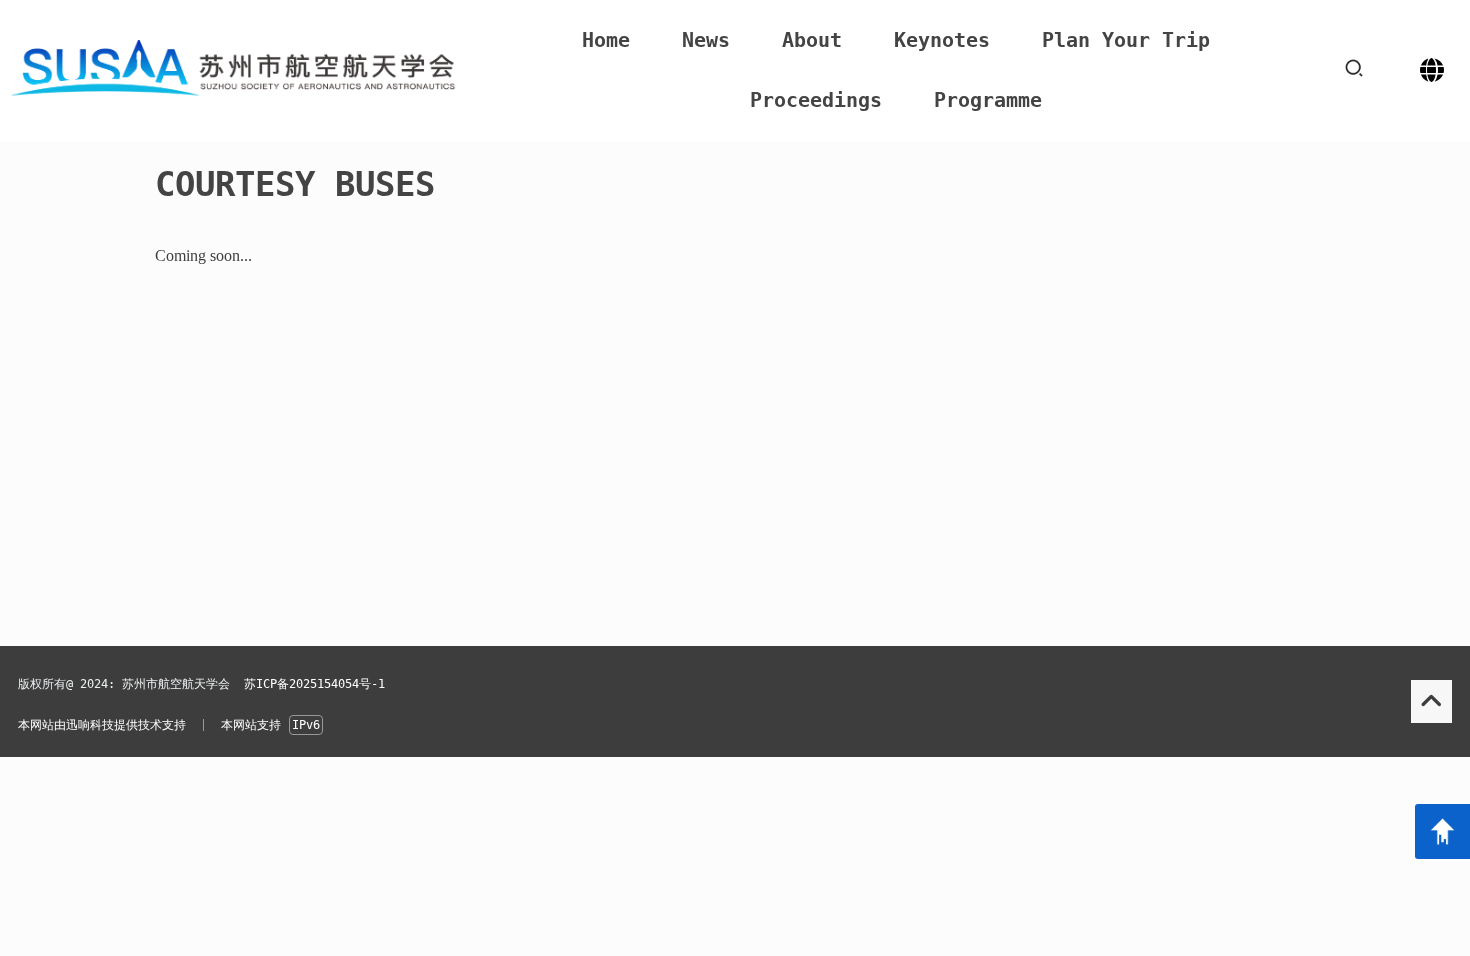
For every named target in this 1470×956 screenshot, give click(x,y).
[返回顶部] (1442, 831)
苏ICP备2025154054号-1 (314, 684)
